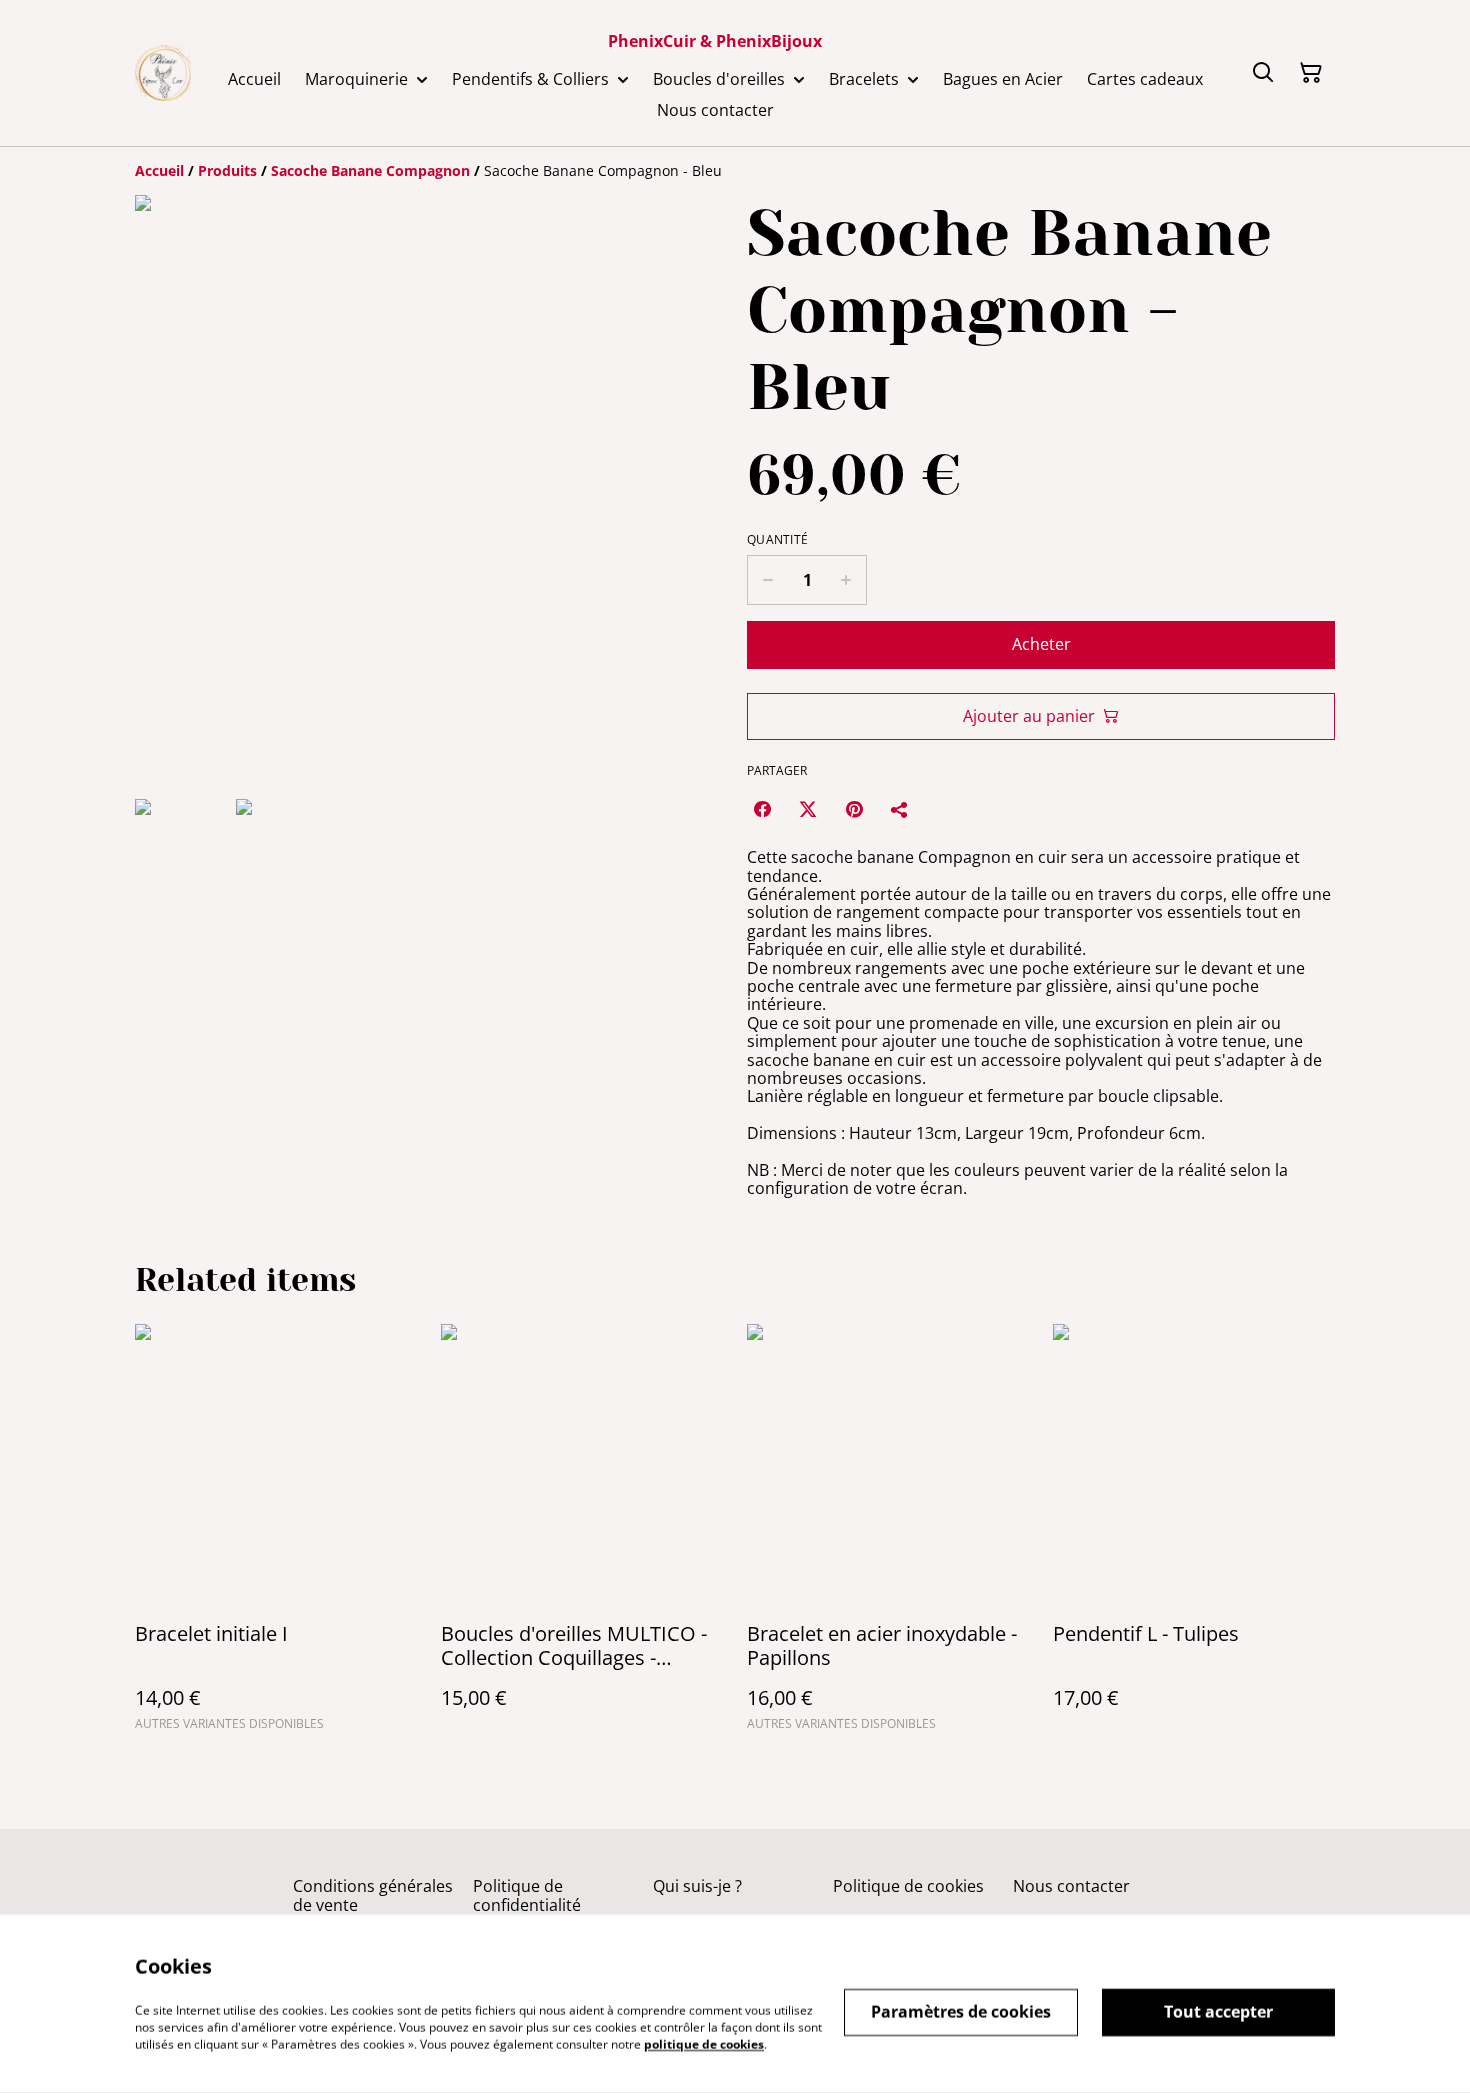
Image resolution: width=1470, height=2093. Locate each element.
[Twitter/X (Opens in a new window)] (808, 809)
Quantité (777, 540)
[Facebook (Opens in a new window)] (762, 809)
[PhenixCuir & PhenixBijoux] (163, 73)
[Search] (1263, 73)
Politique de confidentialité (527, 1895)
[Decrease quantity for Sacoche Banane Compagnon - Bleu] (767, 580)
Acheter (1041, 644)
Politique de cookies (908, 1886)
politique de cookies (704, 2043)
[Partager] (900, 809)
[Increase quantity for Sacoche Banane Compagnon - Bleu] (846, 580)
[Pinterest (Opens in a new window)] (854, 809)
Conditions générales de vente (373, 1895)
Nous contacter (1071, 1886)
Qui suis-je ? (697, 1886)
